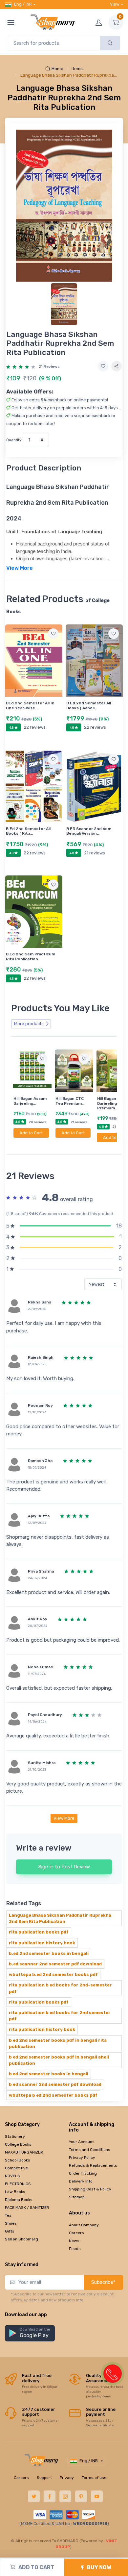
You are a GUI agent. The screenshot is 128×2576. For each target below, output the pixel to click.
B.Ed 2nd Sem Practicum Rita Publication (31, 956)
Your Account (81, 2142)
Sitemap (77, 2197)
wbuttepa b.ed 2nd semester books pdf (53, 1974)
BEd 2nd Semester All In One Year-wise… (30, 705)
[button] (30, 2333)
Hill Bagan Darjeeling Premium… (107, 1103)
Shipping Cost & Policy (90, 2189)
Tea (8, 2215)
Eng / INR (23, 4)
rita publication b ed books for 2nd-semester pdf (60, 1988)
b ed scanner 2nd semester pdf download (55, 2084)
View (115, 4)
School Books (18, 2160)
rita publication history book (42, 1943)
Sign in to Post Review (64, 1867)
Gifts (10, 2231)
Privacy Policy (82, 2158)
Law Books (15, 2192)
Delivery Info (81, 2181)
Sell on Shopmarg (21, 2239)
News (74, 2241)
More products (29, 1024)
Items (77, 69)
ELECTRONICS (18, 2184)
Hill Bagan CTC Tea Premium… (70, 1101)
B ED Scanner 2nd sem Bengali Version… (89, 831)
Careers (76, 2233)
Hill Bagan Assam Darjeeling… (30, 1101)
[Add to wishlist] (103, 366)
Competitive (16, 2168)
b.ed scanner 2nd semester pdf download (55, 1964)
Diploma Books (19, 2200)
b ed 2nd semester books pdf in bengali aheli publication (59, 2060)
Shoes (11, 2223)
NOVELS (12, 2176)
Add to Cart (31, 1133)
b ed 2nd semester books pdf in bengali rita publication (58, 2043)
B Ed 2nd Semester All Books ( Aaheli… (89, 705)
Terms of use (94, 2478)
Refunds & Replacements (93, 2165)
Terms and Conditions (90, 2150)
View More (64, 1818)
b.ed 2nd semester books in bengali (49, 1953)
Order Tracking (83, 2173)
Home (57, 69)
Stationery (15, 2136)
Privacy (67, 2478)
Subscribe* (103, 2282)
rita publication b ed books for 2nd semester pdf (60, 2016)
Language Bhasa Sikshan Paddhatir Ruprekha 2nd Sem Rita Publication (60, 1918)
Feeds (75, 2249)
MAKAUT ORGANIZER (24, 2152)
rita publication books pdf (39, 1932)
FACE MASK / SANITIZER (27, 2208)
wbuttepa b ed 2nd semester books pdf (53, 2095)
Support (44, 2478)
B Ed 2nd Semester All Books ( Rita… (28, 831)
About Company (84, 2225)
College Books (18, 2144)
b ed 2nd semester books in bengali (49, 2074)
